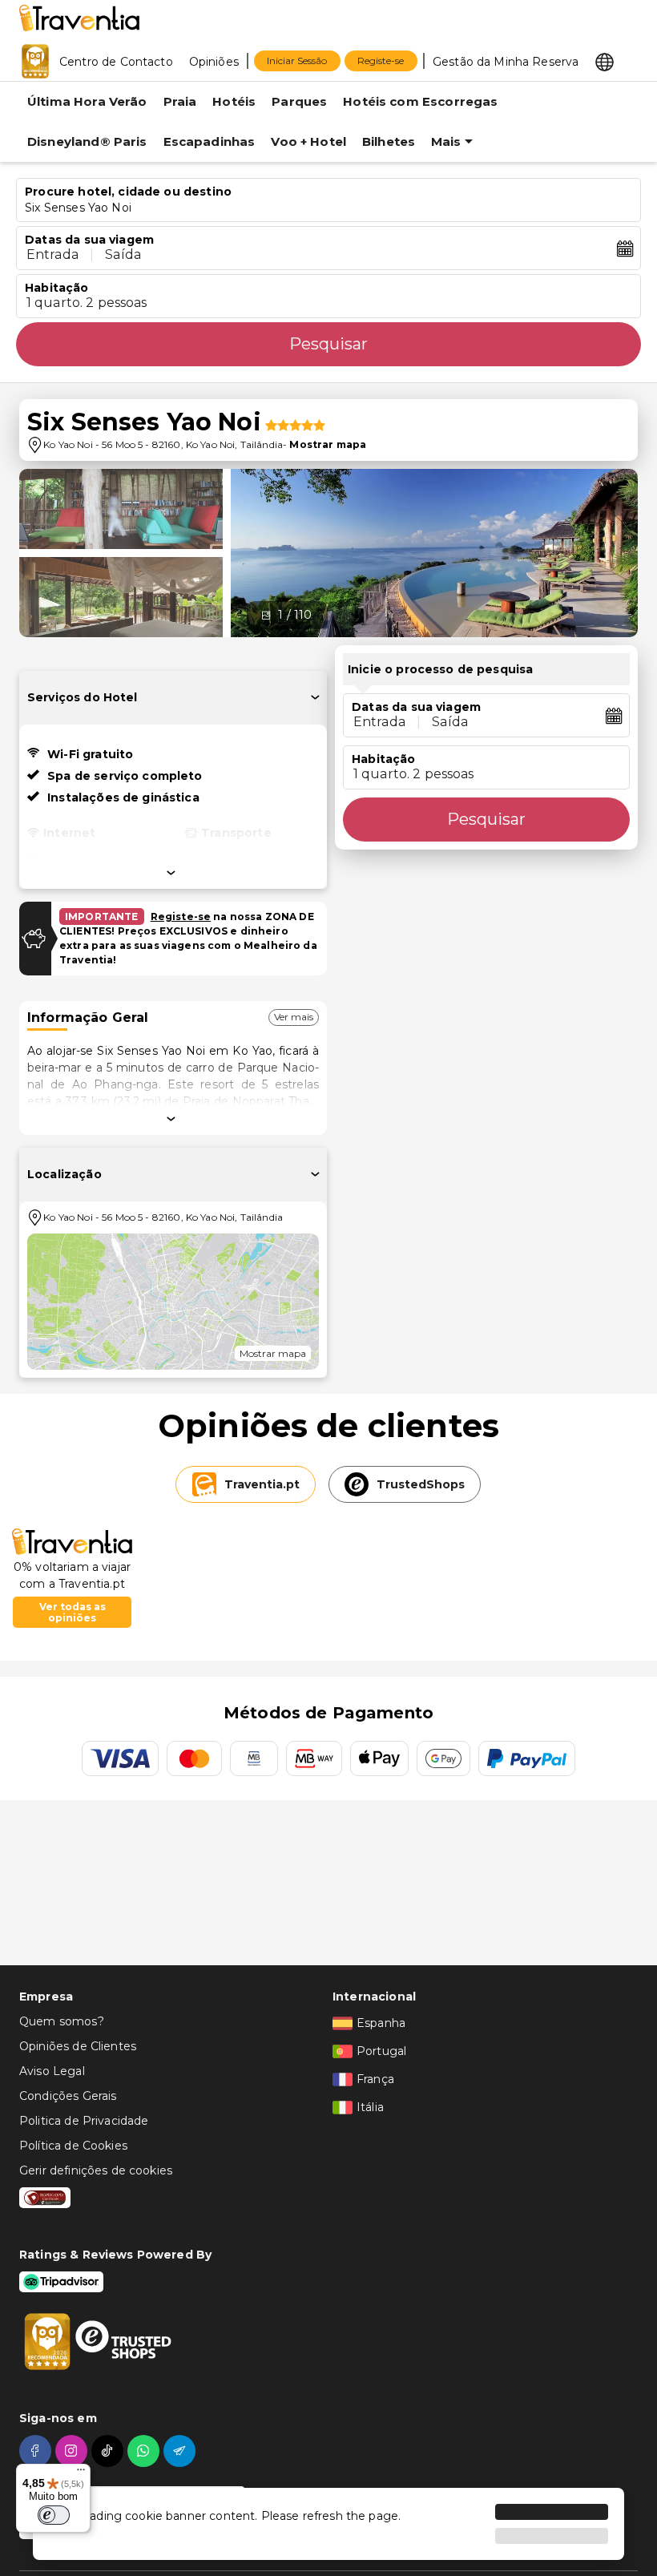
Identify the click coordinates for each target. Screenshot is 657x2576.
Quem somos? (62, 2021)
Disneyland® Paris (87, 141)
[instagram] (73, 2451)
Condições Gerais (68, 2096)
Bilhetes (389, 141)
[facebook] (37, 2451)
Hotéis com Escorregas (420, 101)
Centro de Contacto (116, 62)
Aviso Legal (52, 2071)
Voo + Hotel (308, 141)
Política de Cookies (73, 2146)
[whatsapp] (145, 2451)
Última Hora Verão (87, 101)
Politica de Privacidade (84, 2121)
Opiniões (214, 62)
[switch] (54, 2515)
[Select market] (605, 61)
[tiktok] (109, 2451)
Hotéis (234, 101)
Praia (180, 101)
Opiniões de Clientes (78, 2046)
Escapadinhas (210, 141)
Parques (299, 101)
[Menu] (81, 2473)
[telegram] (181, 2451)
